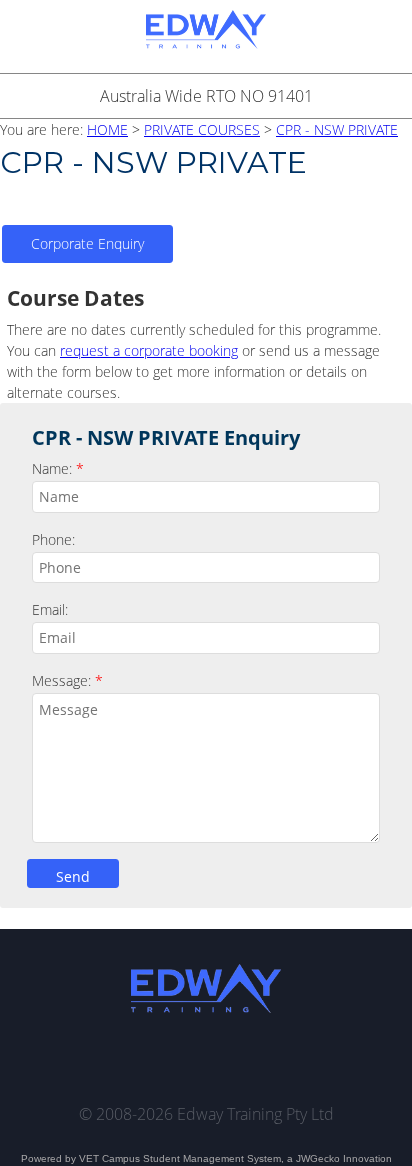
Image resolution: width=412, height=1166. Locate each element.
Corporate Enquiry (87, 243)
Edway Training (206, 36)
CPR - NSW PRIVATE (337, 129)
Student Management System (212, 1158)
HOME (107, 129)
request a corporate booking (149, 350)
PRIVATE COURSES (202, 129)
